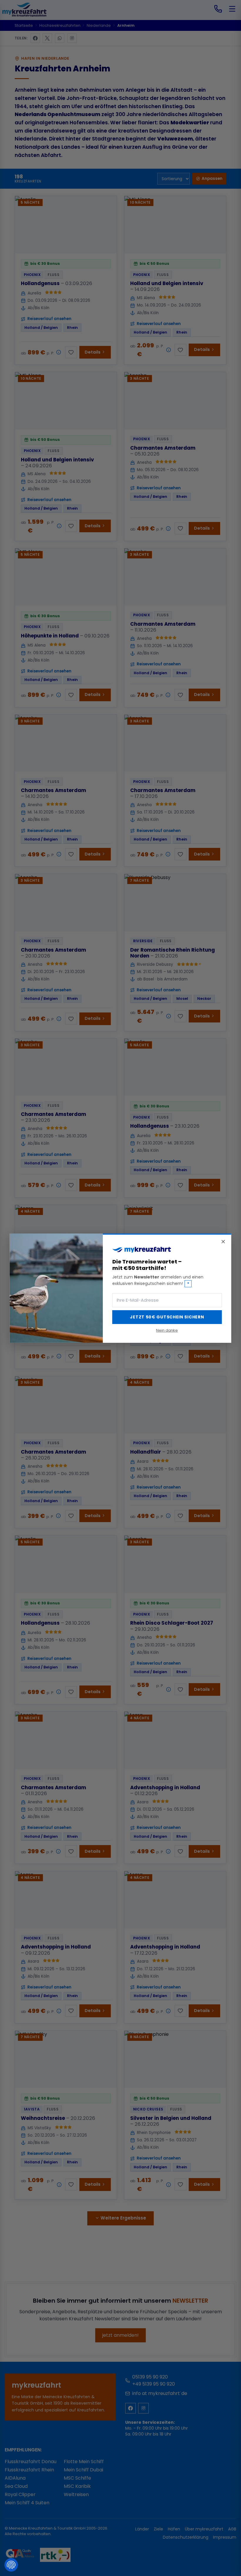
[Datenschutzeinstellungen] (11, 2565)
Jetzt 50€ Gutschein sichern (167, 1317)
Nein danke (167, 1330)
